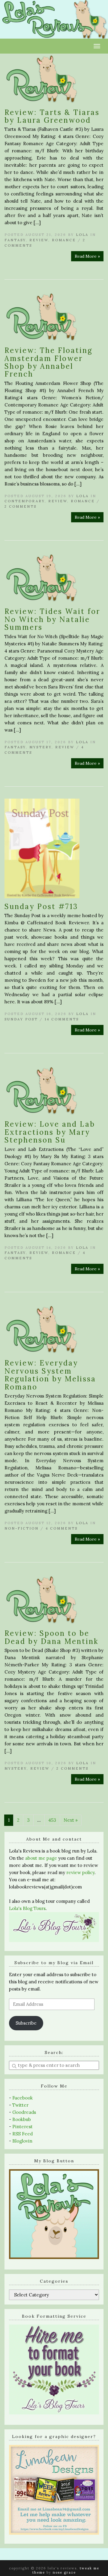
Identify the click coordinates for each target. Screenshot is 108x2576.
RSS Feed (22, 2134)
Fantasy (15, 240)
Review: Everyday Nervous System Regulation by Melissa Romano (50, 1375)
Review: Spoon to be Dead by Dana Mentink (51, 1637)
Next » (71, 1820)
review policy (80, 1872)
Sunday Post (21, 1019)
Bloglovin (22, 2141)
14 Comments (62, 1019)
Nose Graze (64, 2572)
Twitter (20, 2105)
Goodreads (24, 2112)
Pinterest (22, 2127)
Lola (82, 235)
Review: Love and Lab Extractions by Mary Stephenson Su (50, 1132)
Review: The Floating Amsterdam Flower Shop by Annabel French (49, 362)
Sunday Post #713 (41, 907)
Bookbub (22, 2119)
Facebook (22, 2098)
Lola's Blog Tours (27, 1908)
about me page (41, 1858)
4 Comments (62, 1528)
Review (39, 240)
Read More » (87, 256)
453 (52, 1820)
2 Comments (21, 506)
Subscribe (26, 2023)
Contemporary (25, 501)
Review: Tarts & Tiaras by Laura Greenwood (52, 116)
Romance (64, 240)
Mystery (40, 747)
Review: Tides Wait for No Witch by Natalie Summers (52, 619)
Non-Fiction (22, 1528)
